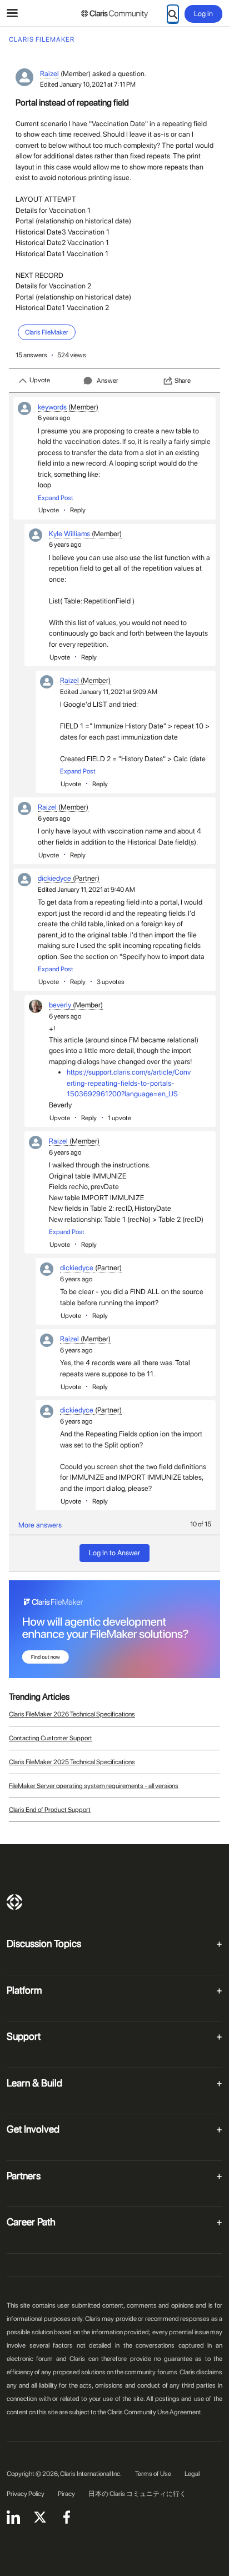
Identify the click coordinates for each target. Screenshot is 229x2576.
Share (183, 381)
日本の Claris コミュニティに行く (137, 2494)
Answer (108, 381)
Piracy (66, 2494)
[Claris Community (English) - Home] (114, 14)
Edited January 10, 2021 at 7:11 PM (88, 84)
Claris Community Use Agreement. (155, 2412)
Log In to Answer (114, 1553)
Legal (192, 2474)
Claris (14, 1902)
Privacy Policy (26, 2494)
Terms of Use (153, 2474)
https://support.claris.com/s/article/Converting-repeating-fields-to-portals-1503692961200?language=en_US (129, 1083)
